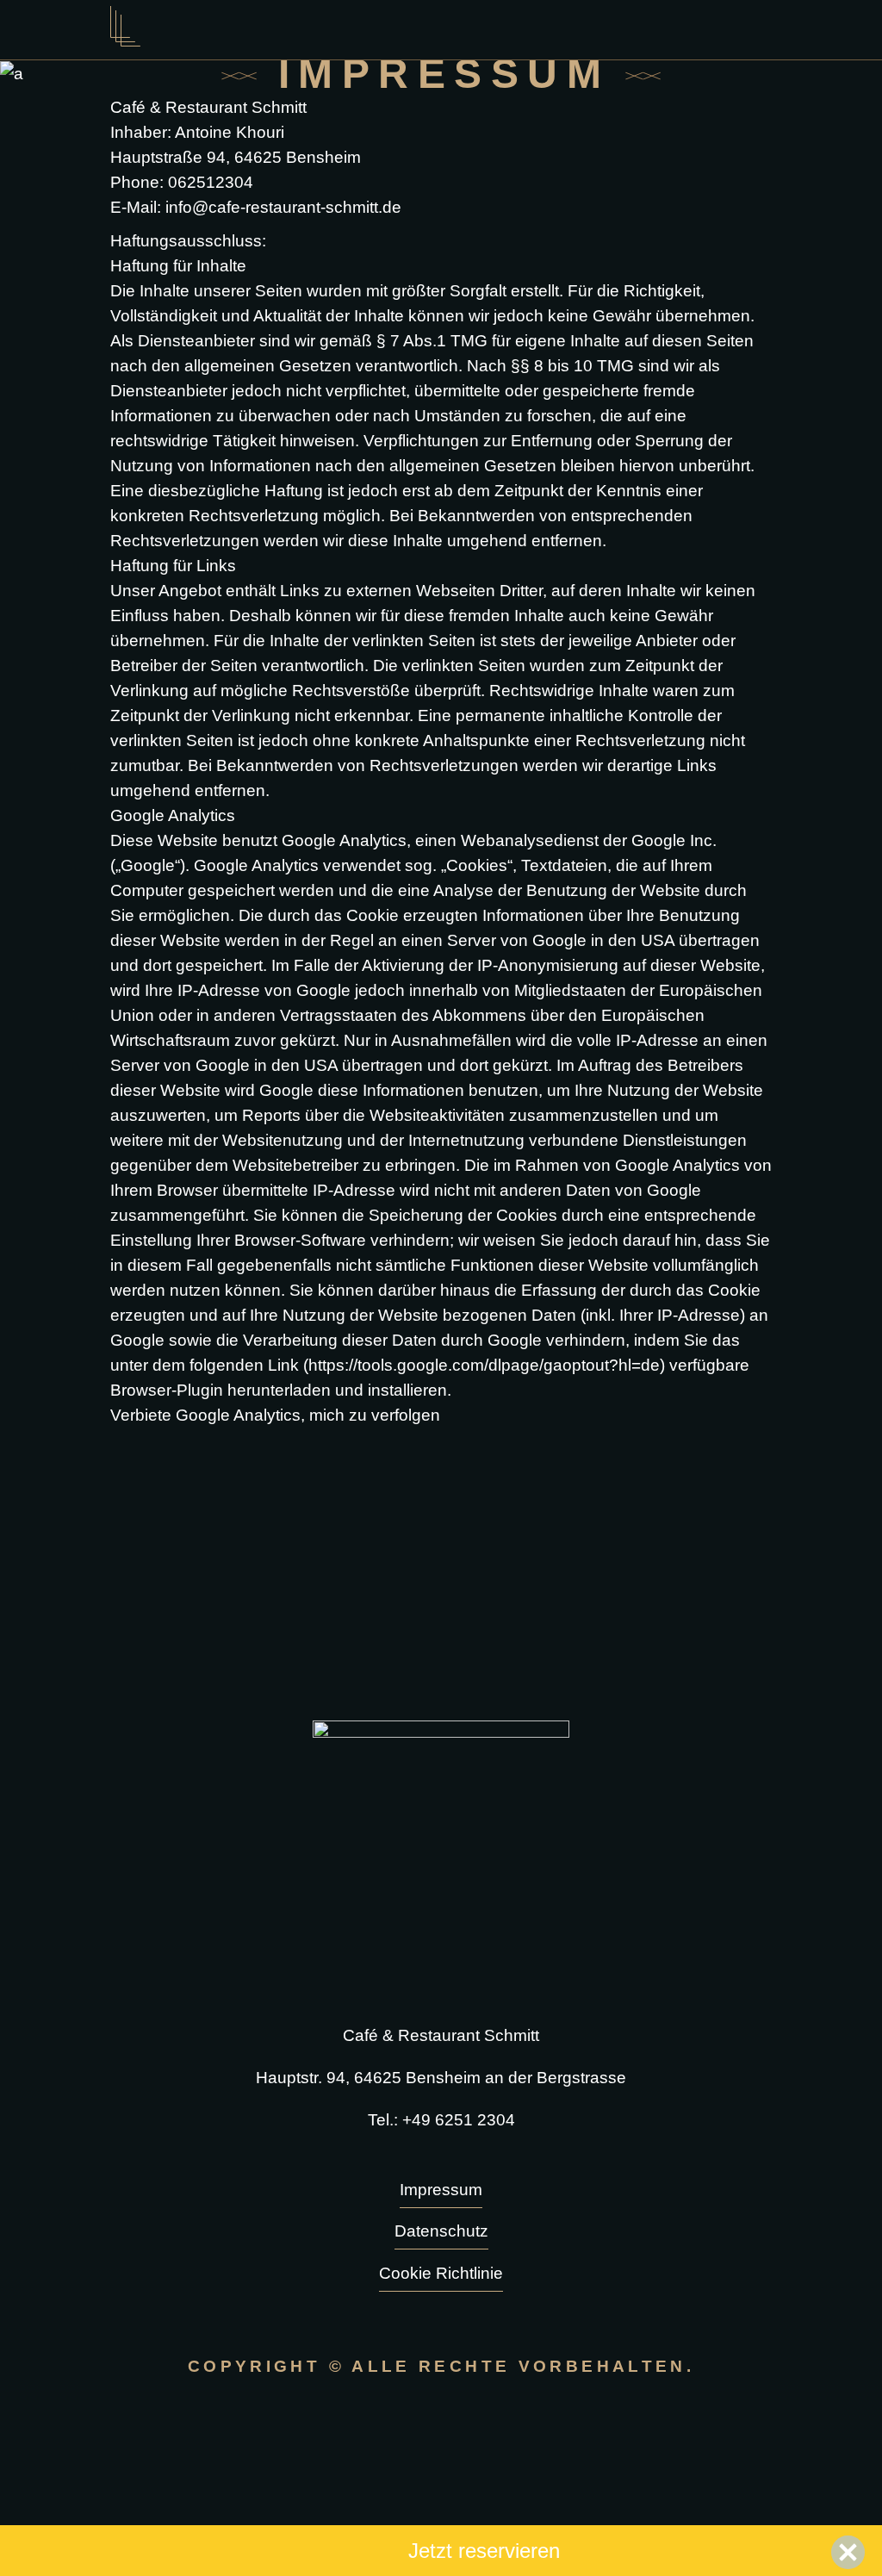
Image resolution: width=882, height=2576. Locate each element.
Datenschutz (441, 2231)
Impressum (441, 2190)
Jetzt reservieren (484, 2551)
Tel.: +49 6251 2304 (441, 2120)
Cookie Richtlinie (441, 2273)
